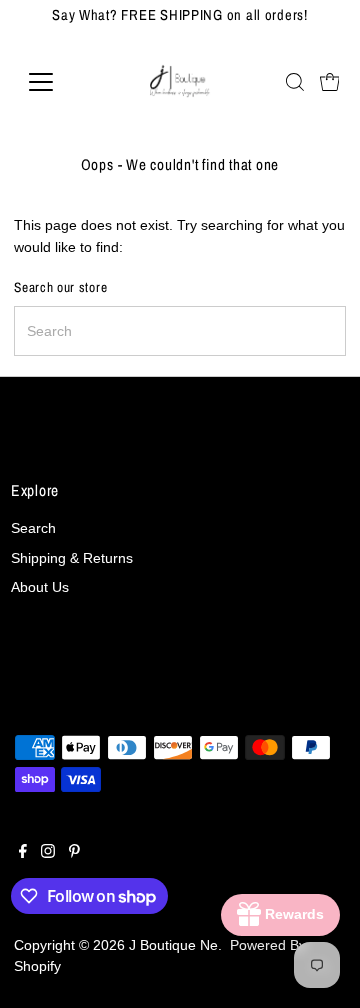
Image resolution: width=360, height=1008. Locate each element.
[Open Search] (295, 82)
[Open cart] (330, 82)
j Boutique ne (173, 945)
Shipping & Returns (72, 558)
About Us (40, 587)
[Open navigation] (53, 82)
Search (33, 528)
